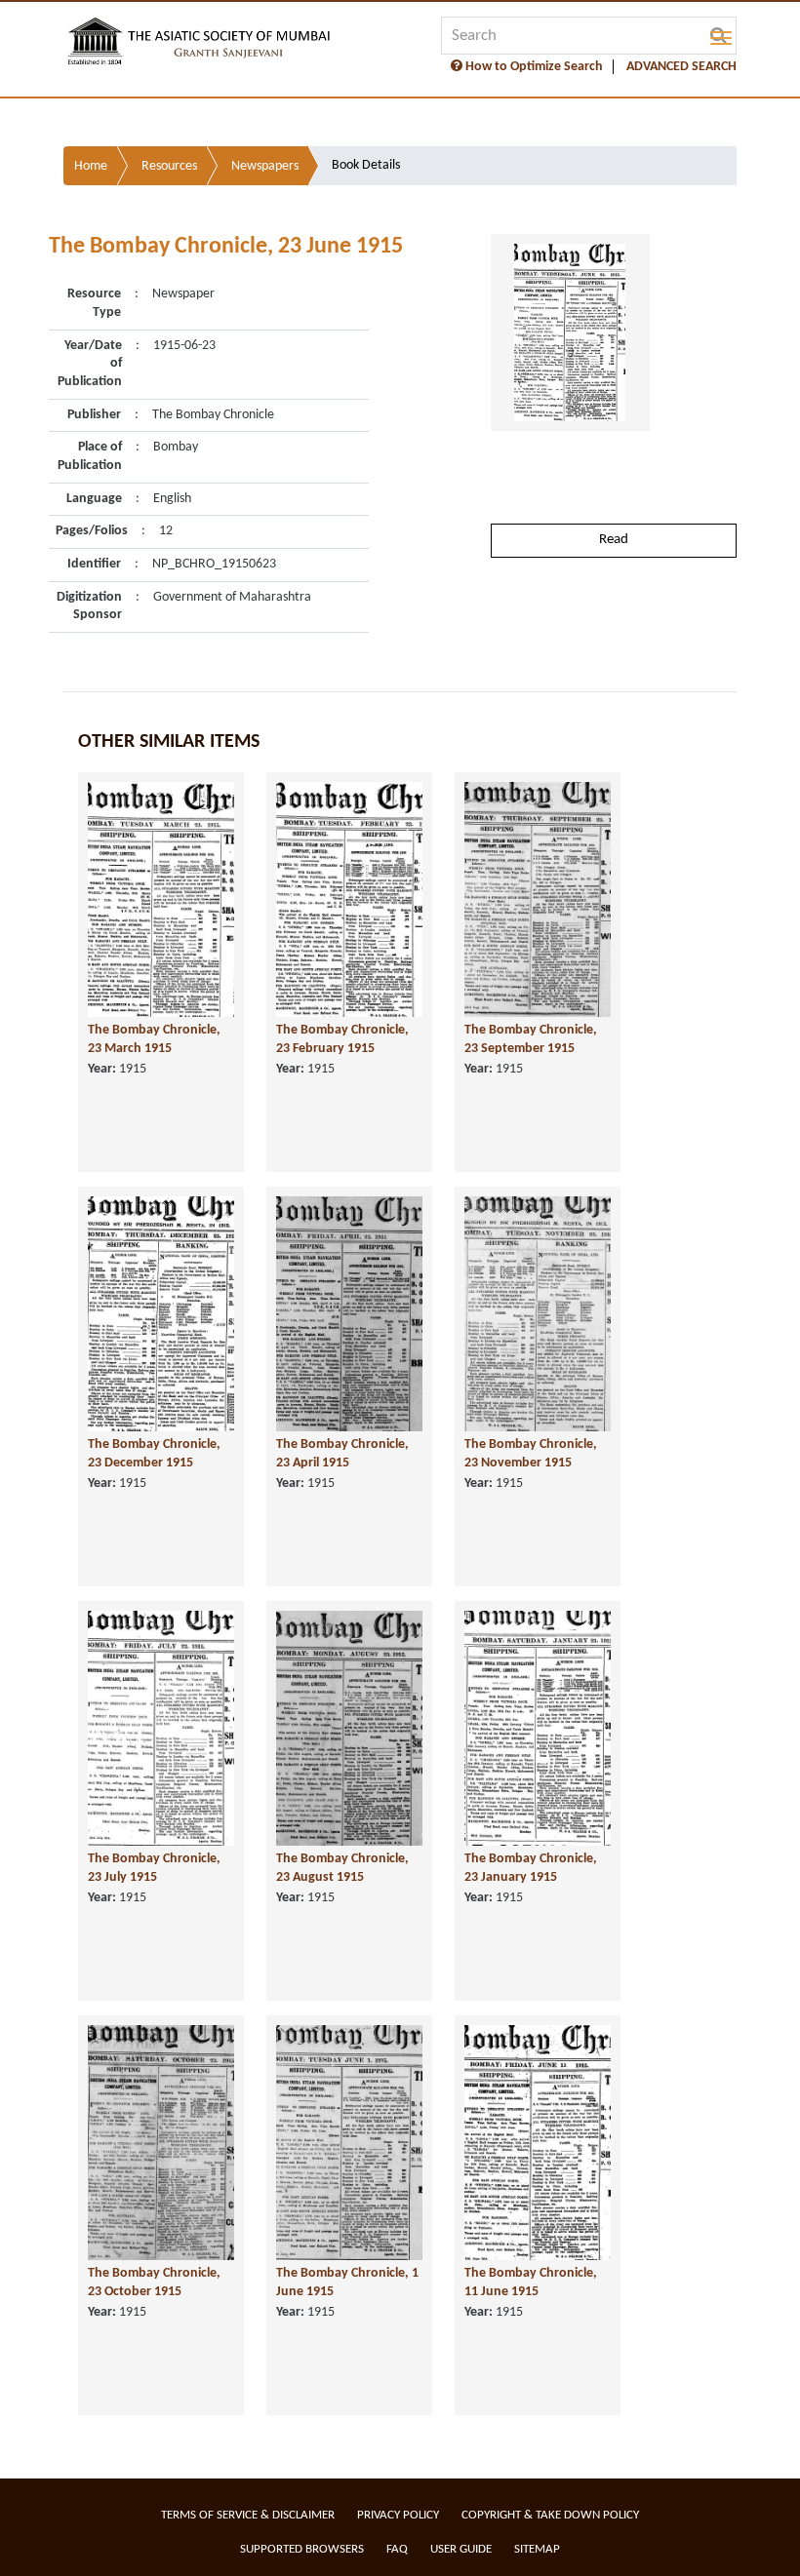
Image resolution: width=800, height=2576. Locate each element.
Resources (169, 166)
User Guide (461, 2549)
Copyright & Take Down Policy (550, 2515)
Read (614, 540)
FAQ (397, 2549)
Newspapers (265, 166)
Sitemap (537, 2549)
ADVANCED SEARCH (681, 67)
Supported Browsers (302, 2549)
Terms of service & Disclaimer (248, 2515)
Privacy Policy (398, 2515)
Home (91, 166)
